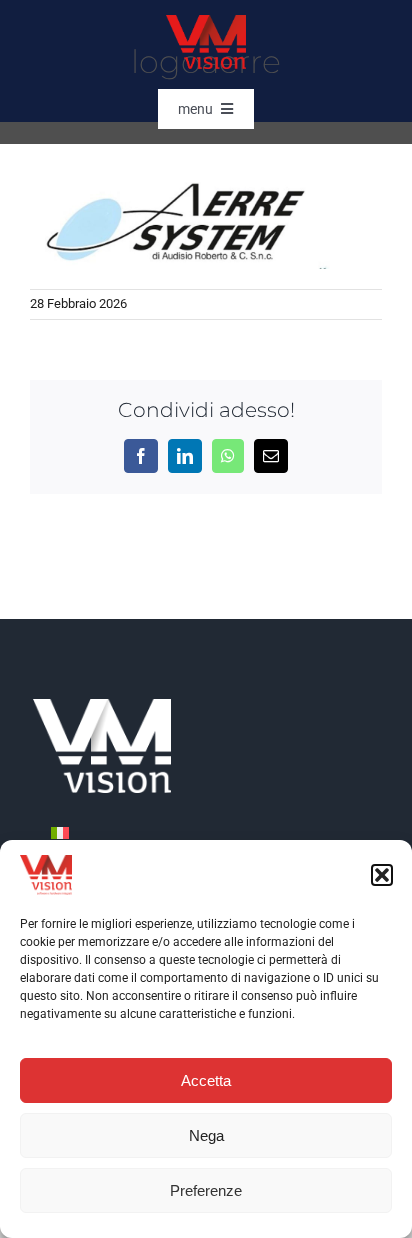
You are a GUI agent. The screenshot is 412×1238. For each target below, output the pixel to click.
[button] (382, 875)
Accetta (206, 1080)
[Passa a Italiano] (60, 832)
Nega (206, 1135)
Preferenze (206, 1190)
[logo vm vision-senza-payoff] (206, 22)
